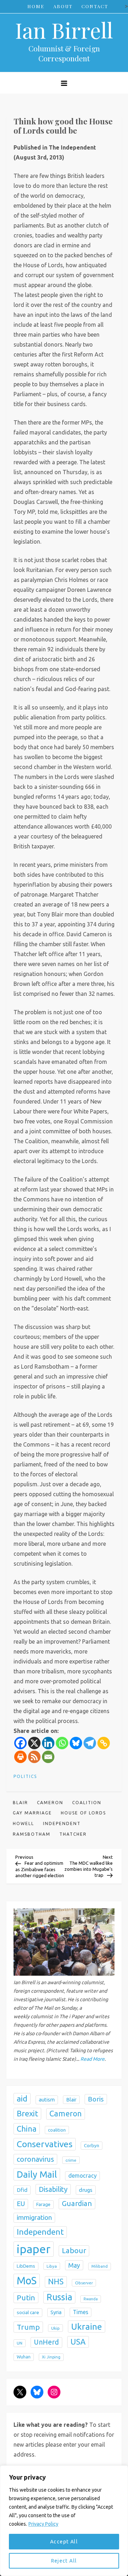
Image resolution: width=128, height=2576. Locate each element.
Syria (56, 2312)
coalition (87, 1803)
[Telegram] (90, 1743)
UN (20, 2343)
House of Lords (83, 1813)
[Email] (48, 1757)
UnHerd (46, 2342)
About (63, 6)
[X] (34, 1743)
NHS (56, 2282)
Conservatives (45, 2144)
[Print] (20, 1757)
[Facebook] (20, 1743)
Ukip (55, 2328)
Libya (52, 2266)
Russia (59, 2297)
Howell (23, 1823)
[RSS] (34, 1757)
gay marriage (32, 1813)
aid (22, 2098)
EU (21, 2204)
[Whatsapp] (62, 1743)
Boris (96, 2099)
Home (36, 6)
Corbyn (92, 2146)
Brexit (27, 2113)
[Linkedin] (48, 1743)
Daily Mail (37, 2174)
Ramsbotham (32, 1834)
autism (47, 2100)
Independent (62, 1823)
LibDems (26, 2266)
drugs (86, 2190)
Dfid (22, 2190)
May (74, 2265)
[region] (64, 2521)
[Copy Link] (104, 1743)
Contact (95, 6)
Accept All (64, 2542)
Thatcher (73, 1834)
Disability (53, 2189)
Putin (26, 2297)
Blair (20, 1803)
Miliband (100, 2266)
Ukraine (87, 2327)
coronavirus (35, 2159)
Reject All (64, 2561)
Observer (84, 2283)
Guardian (77, 2203)
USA (78, 2342)
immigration (34, 2218)
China (27, 2129)
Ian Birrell (64, 30)
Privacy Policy (43, 2524)
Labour (74, 2251)
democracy (82, 2176)
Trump (28, 2327)
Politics (25, 1776)
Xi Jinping (51, 2357)
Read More (92, 2059)
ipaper (34, 2249)
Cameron (50, 1803)
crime (71, 2160)
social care (28, 2312)
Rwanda (91, 2299)
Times (81, 2312)
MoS (27, 2281)
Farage (43, 2204)
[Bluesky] (76, 1743)
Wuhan (24, 2357)
